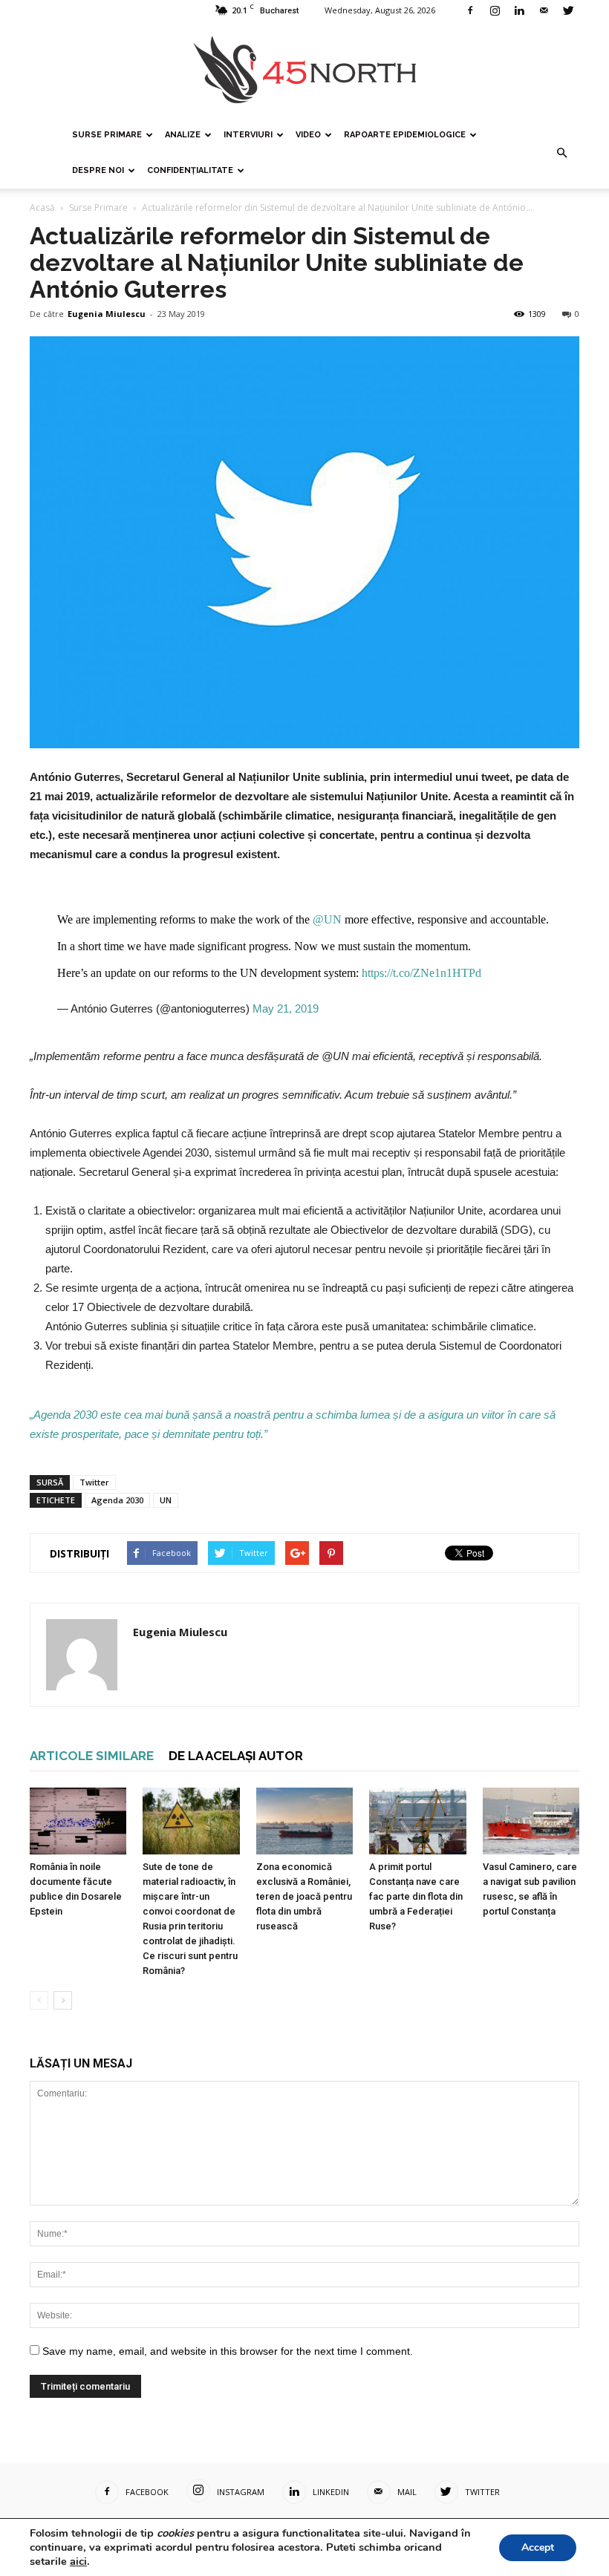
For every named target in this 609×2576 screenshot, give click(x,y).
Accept (538, 2547)
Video (308, 135)
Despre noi (98, 170)
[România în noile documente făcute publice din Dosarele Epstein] (78, 1821)
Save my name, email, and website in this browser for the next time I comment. (228, 2351)
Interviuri (248, 135)
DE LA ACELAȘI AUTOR (236, 1756)
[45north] (304, 70)
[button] (561, 153)
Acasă (42, 207)
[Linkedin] (519, 10)
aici (78, 2561)
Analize (183, 135)
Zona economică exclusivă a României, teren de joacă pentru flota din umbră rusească (304, 1896)
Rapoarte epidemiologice (405, 135)
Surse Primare (107, 135)
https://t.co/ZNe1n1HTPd (421, 973)
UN (166, 1500)
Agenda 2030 (117, 1500)
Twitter (94, 1482)
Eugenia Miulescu (107, 314)
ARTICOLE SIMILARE (92, 1756)
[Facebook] (470, 10)
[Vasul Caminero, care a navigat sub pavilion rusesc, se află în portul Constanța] (531, 1821)
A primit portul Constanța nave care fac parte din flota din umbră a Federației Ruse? (416, 1896)
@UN (327, 919)
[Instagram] (495, 10)
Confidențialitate (190, 170)
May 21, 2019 (286, 1009)
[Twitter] (568, 10)
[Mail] (544, 10)
